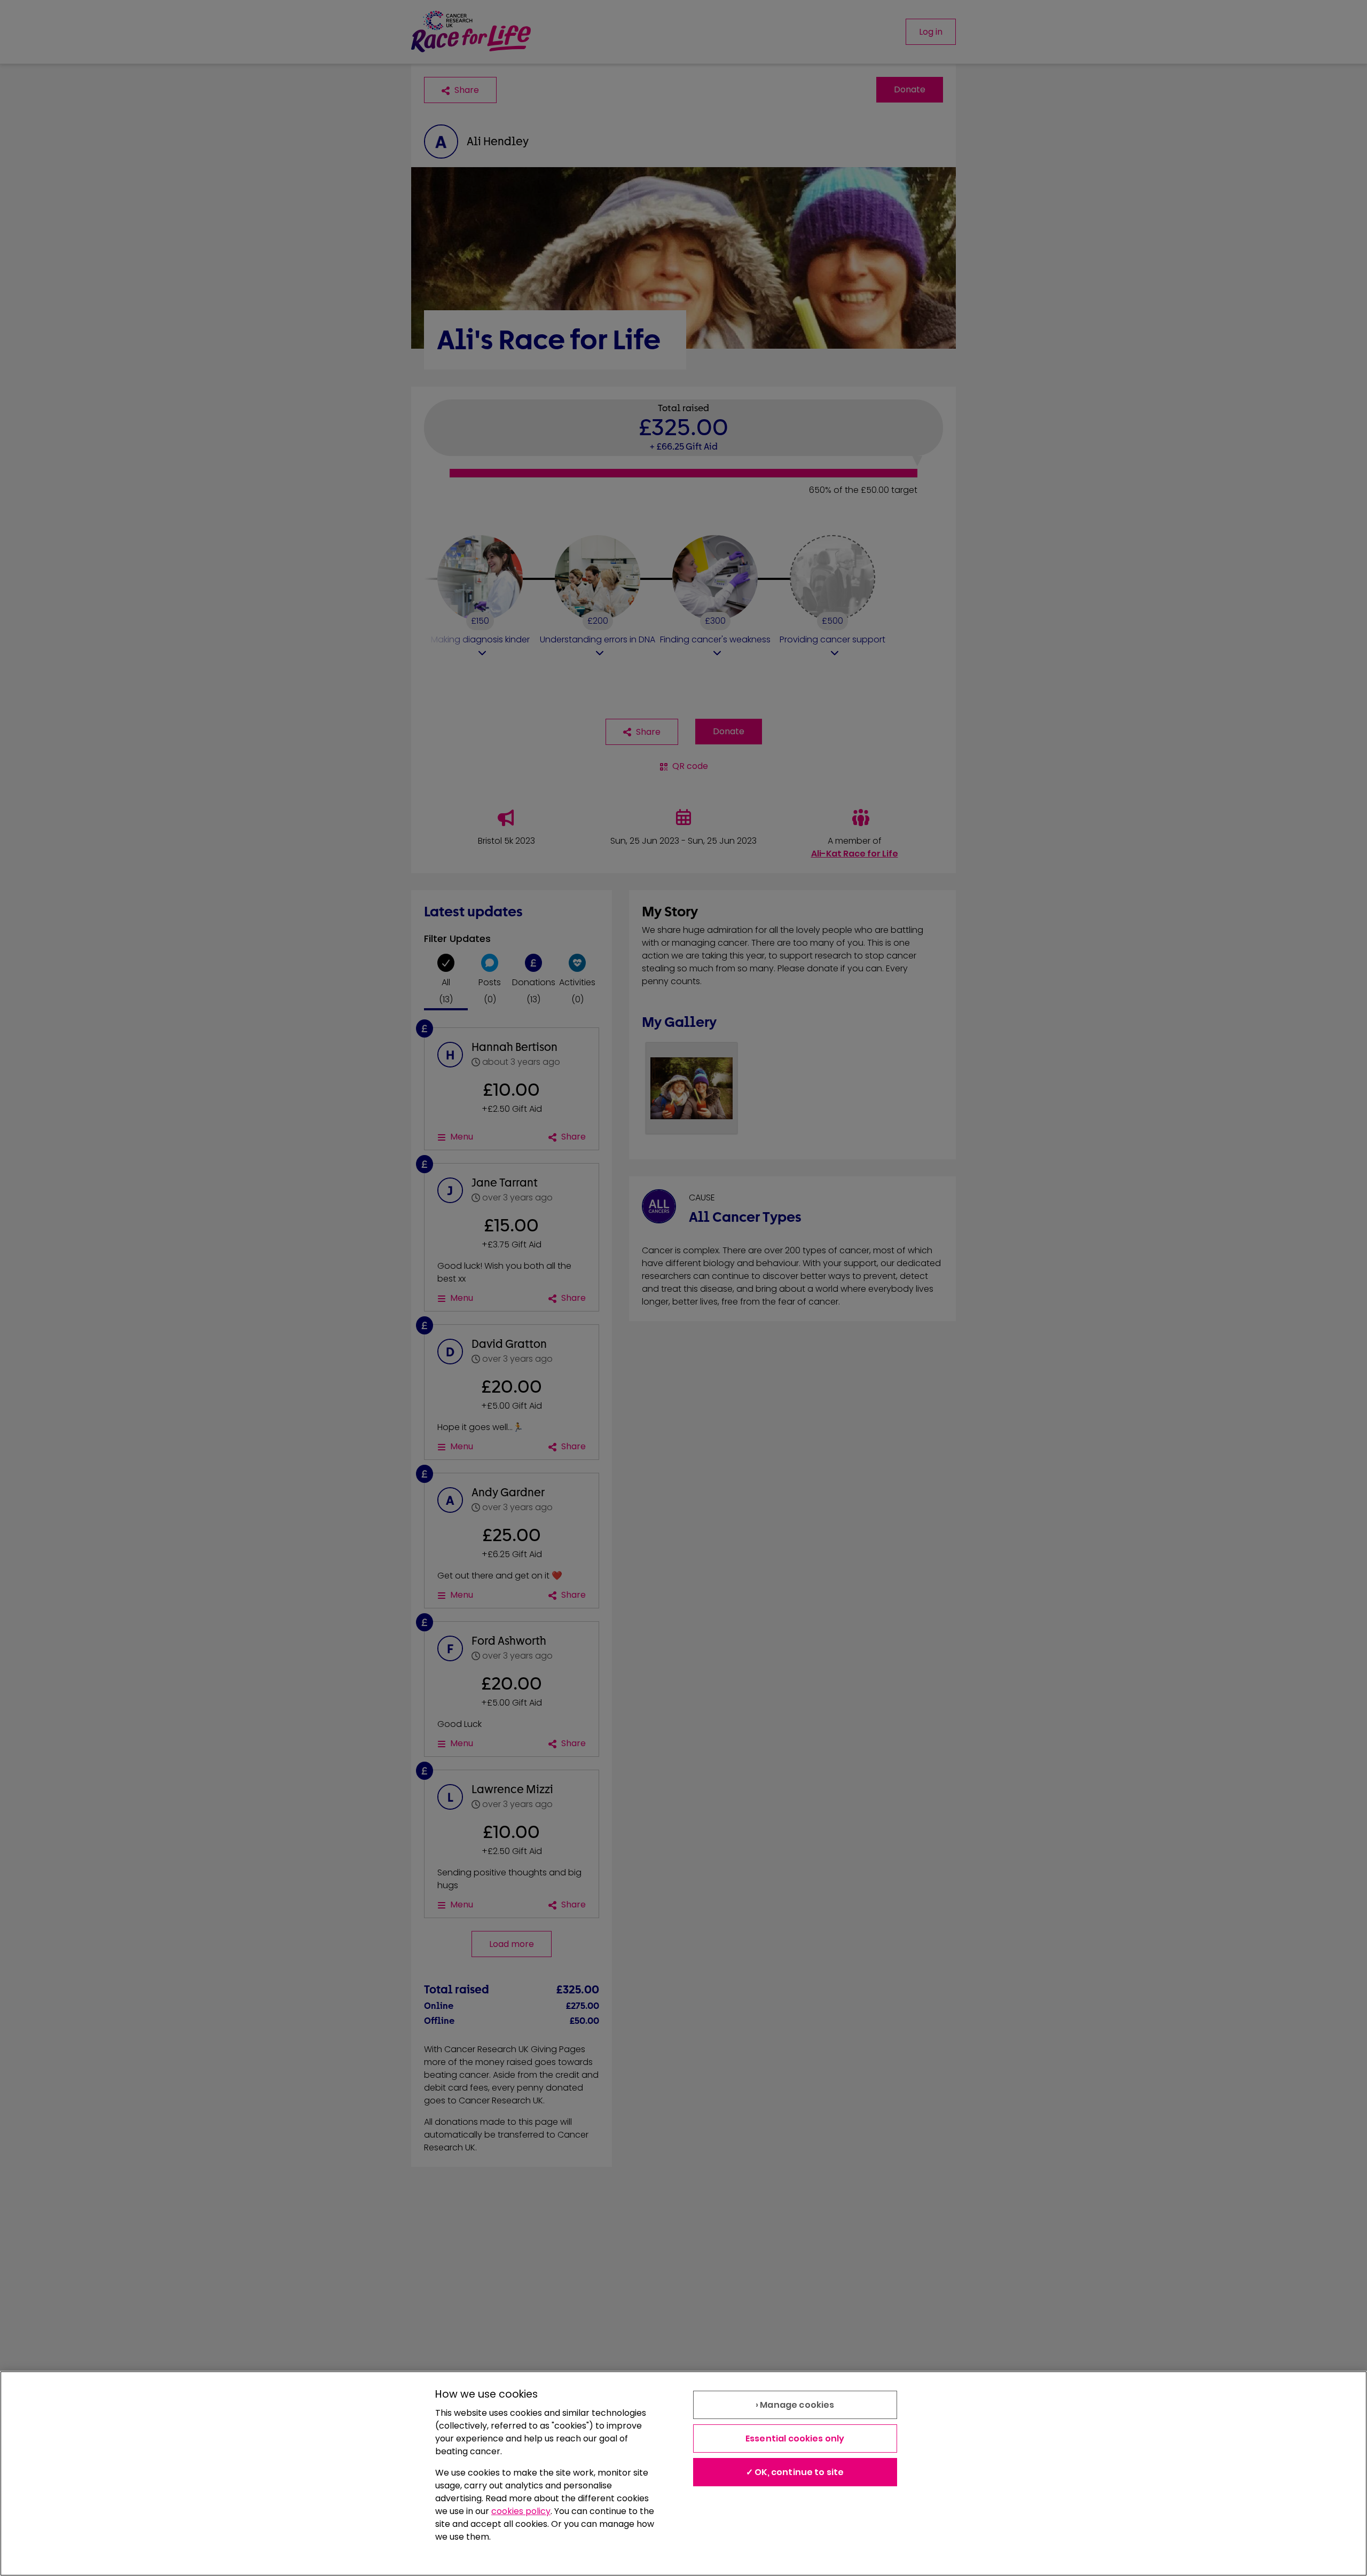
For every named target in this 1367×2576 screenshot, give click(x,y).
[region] (683, 2473)
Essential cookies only (795, 2438)
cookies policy (521, 2511)
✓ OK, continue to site (795, 2472)
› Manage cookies (795, 2405)
